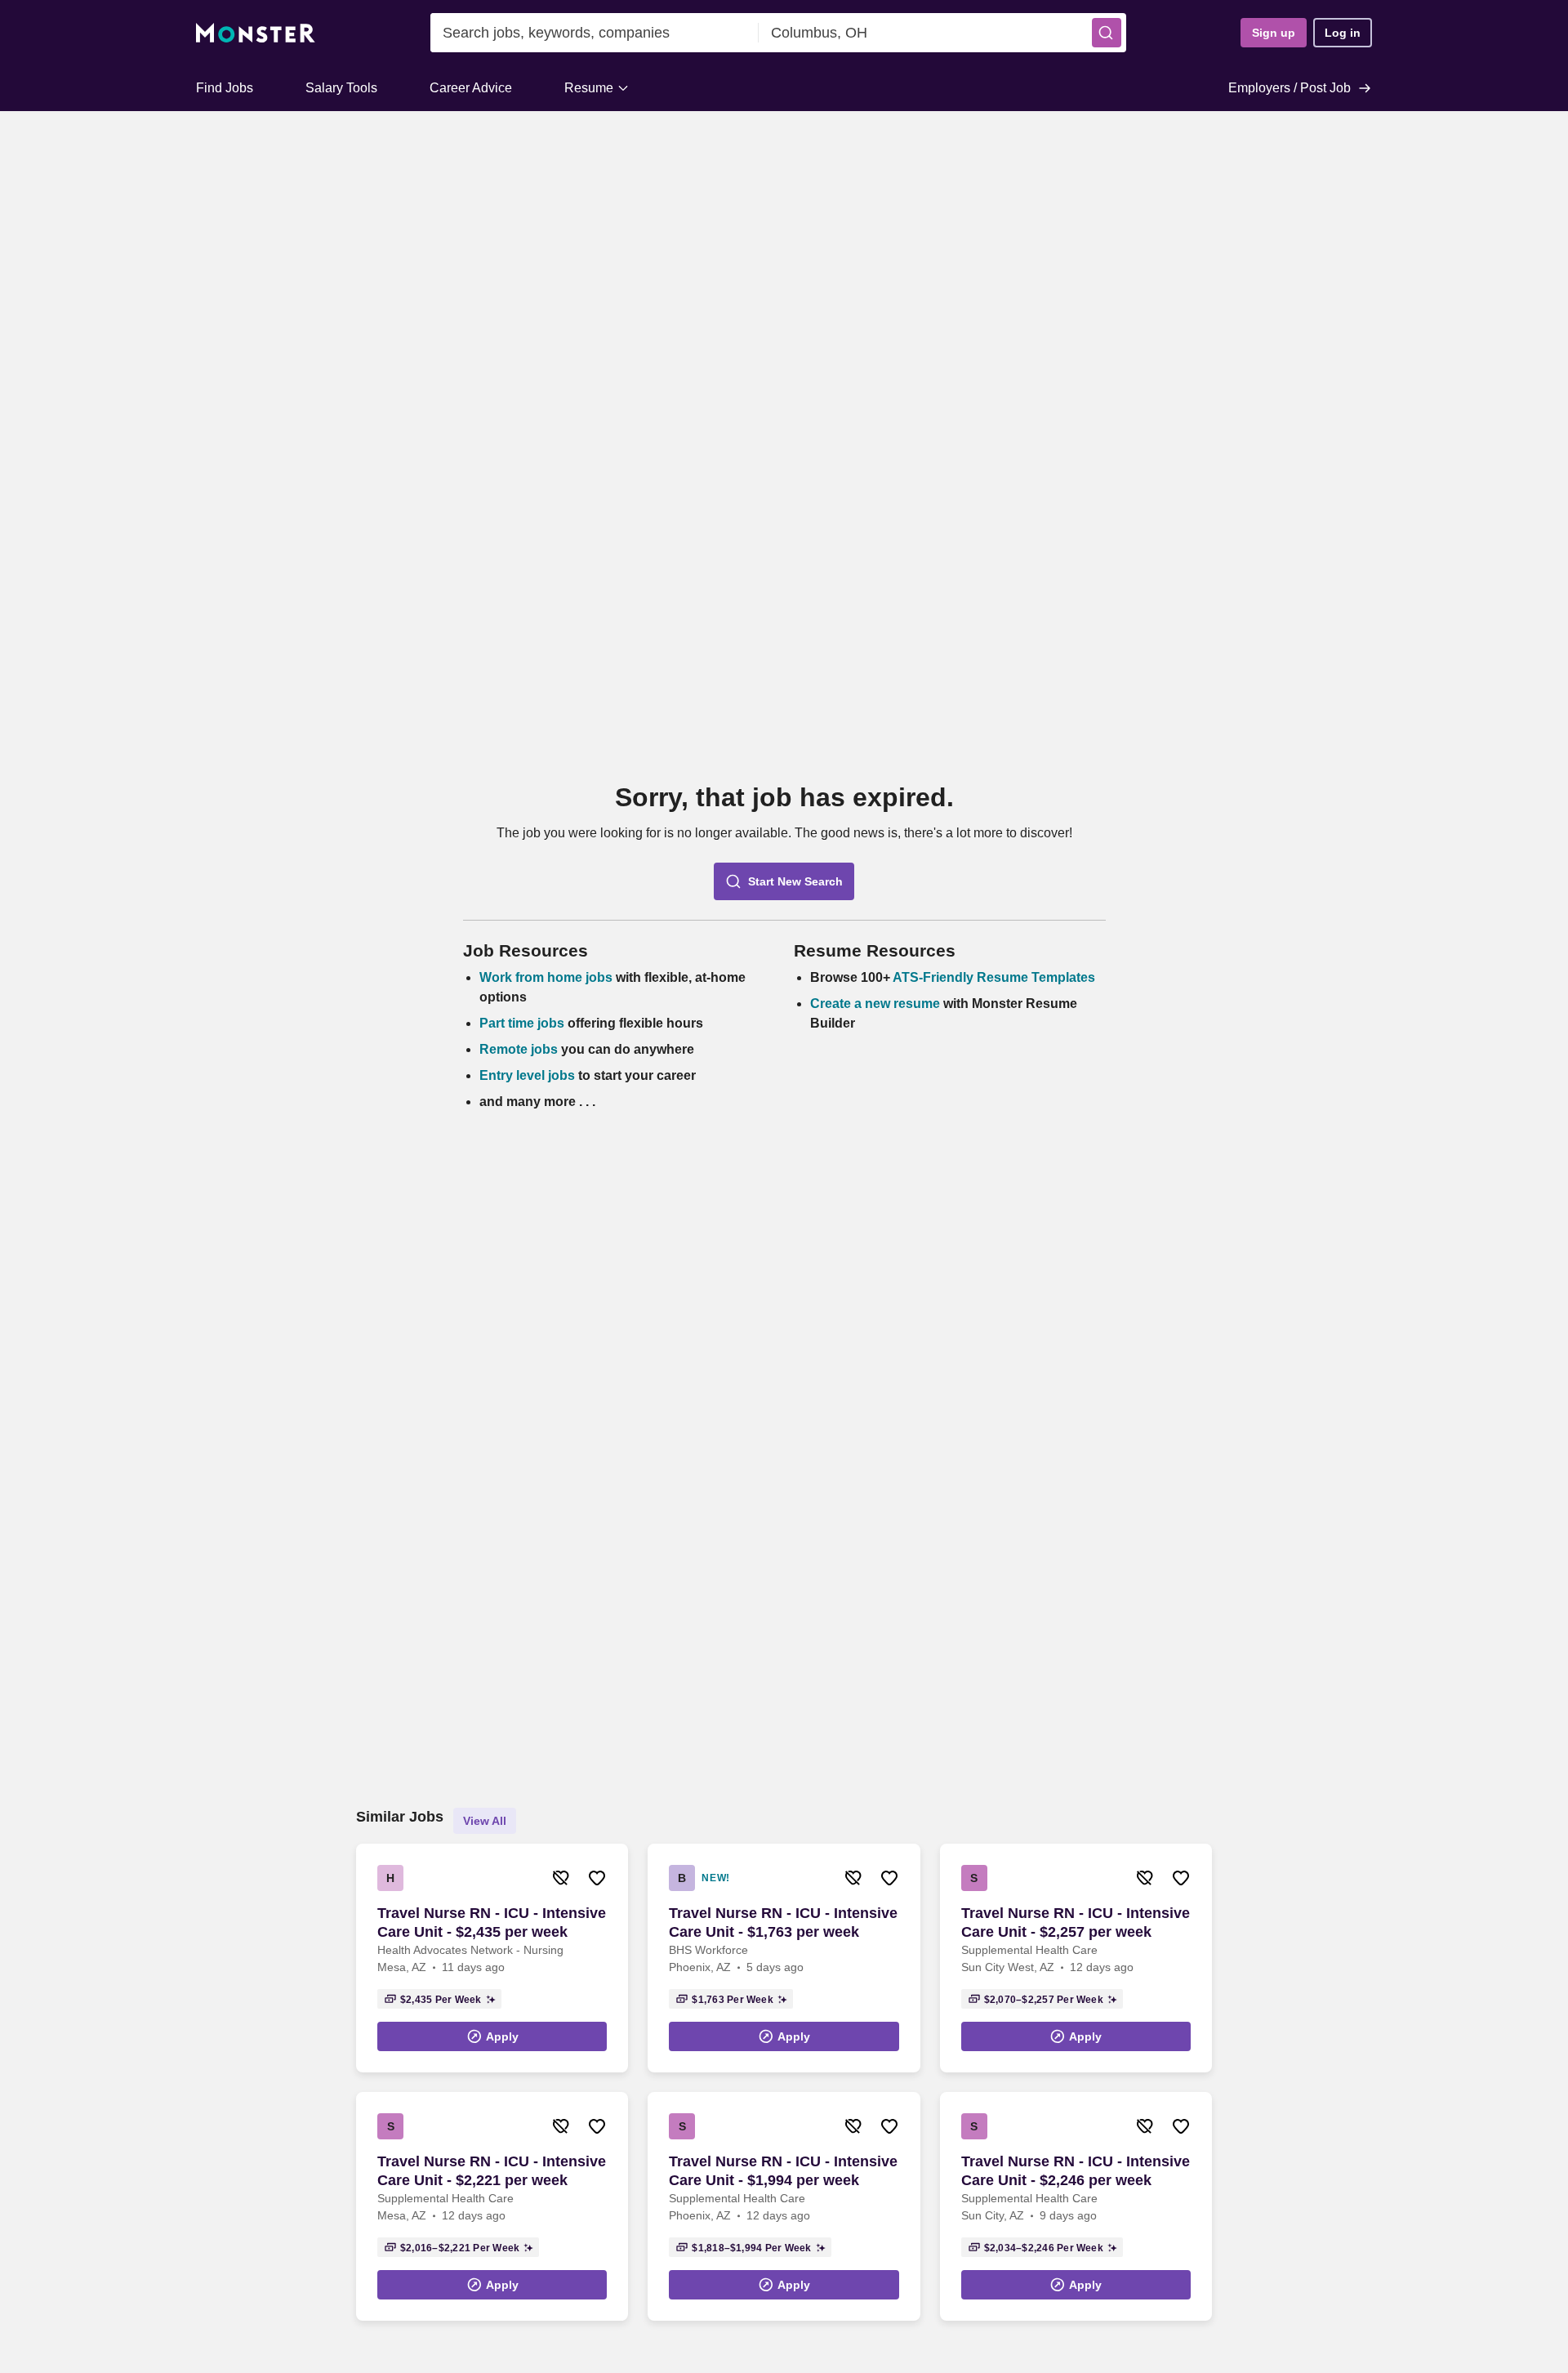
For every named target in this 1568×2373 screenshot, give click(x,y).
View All (485, 1821)
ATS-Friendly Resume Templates (994, 977)
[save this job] (597, 1878)
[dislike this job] (561, 1878)
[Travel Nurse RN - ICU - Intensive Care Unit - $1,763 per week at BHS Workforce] (784, 1958)
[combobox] (595, 33)
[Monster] (256, 33)
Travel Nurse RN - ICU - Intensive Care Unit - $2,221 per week (492, 2171)
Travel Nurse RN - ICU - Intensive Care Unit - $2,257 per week (1076, 1922)
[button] (1107, 33)
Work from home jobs (546, 977)
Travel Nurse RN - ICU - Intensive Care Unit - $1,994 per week (783, 2171)
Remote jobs (519, 1049)
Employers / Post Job (1290, 88)
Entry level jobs (527, 1075)
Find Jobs (225, 88)
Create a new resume (877, 1004)
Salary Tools (341, 88)
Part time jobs (522, 1023)
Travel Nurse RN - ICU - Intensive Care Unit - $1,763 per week (783, 1922)
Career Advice (471, 88)
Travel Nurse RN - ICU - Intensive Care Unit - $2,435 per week (492, 1922)
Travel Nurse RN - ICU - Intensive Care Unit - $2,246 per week (1076, 2171)
